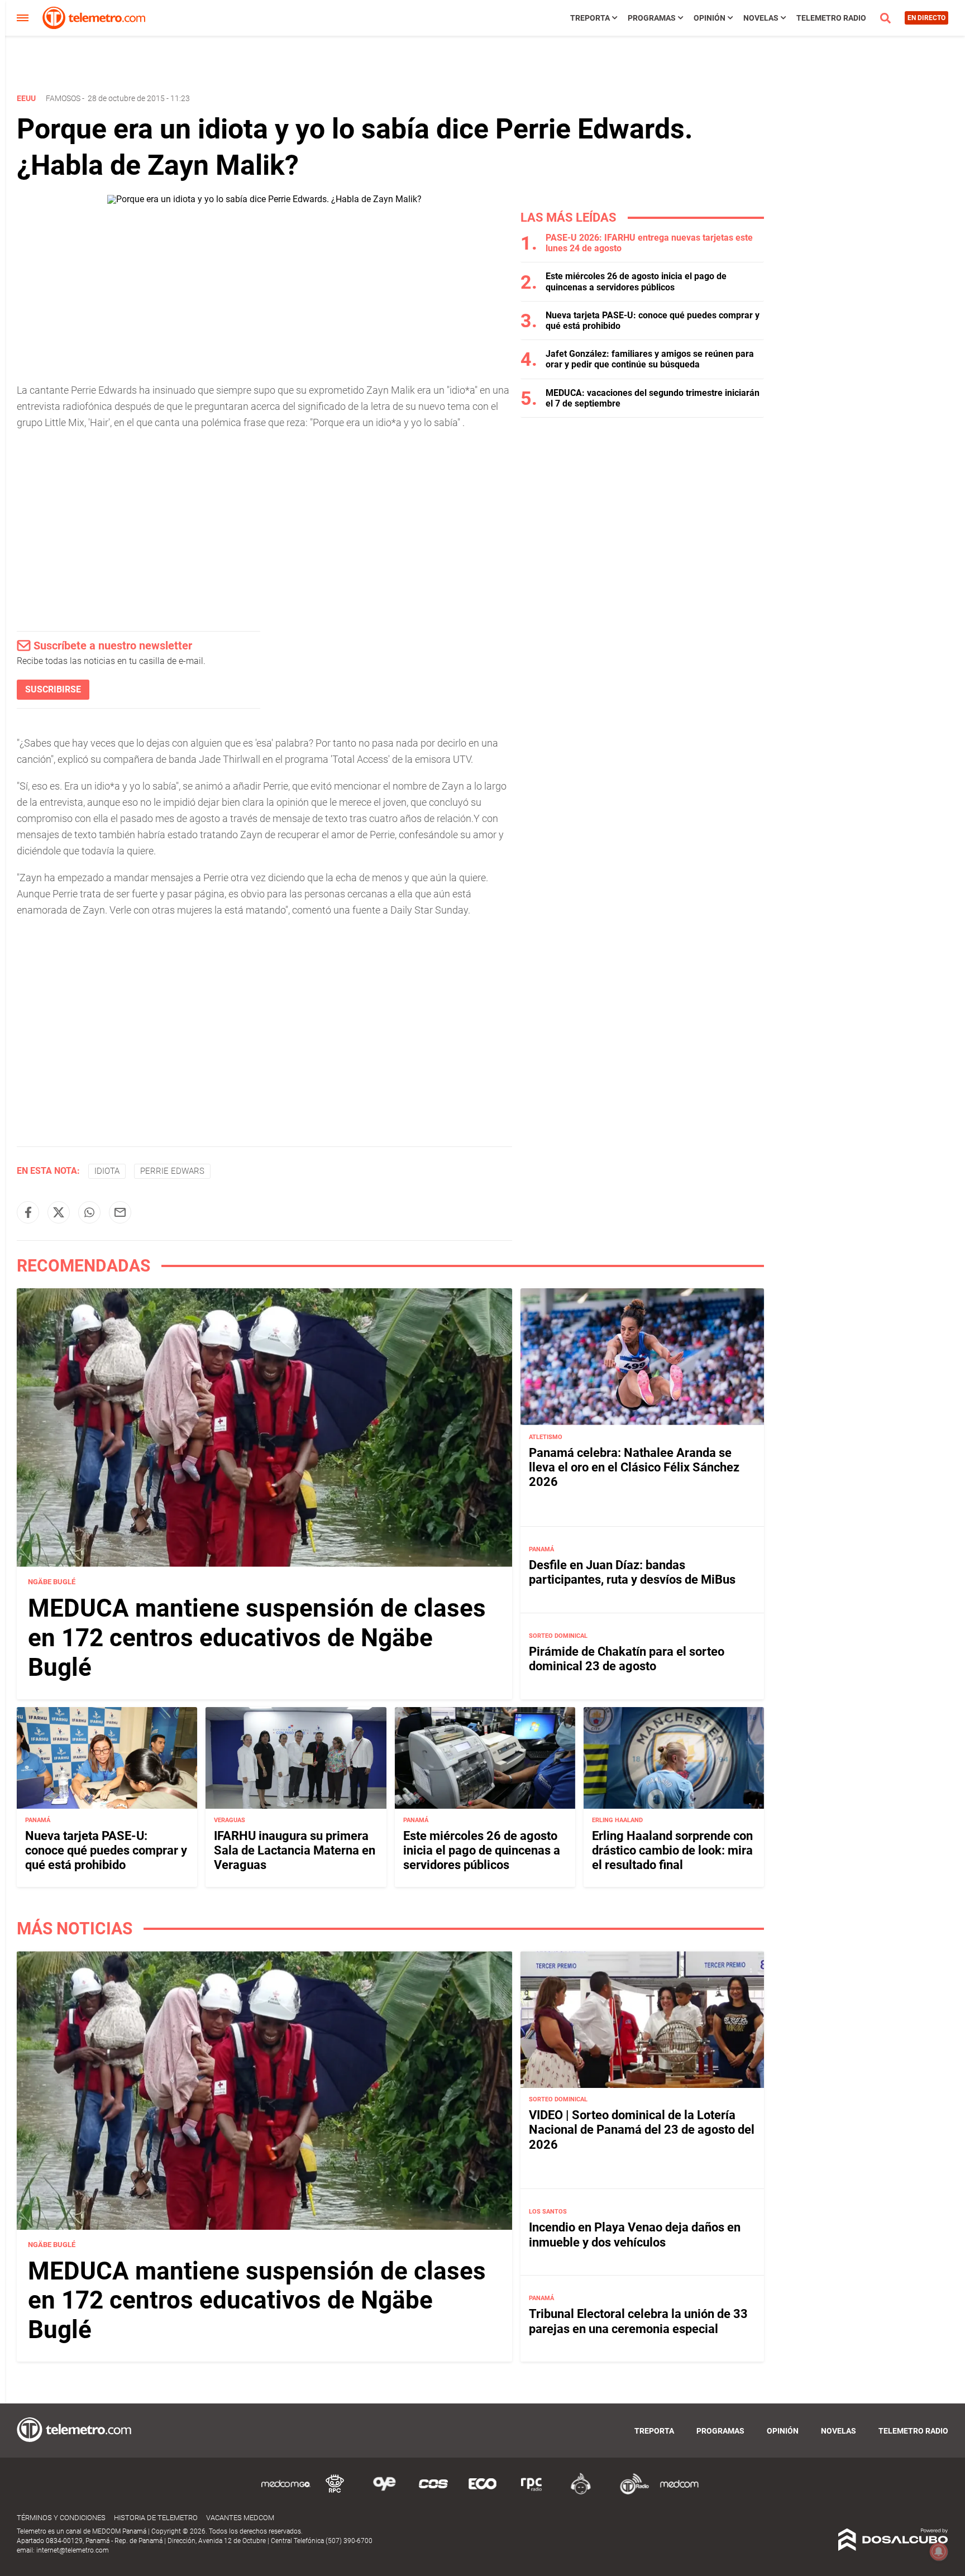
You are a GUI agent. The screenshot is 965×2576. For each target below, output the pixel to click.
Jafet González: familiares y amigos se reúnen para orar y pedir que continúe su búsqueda (650, 359)
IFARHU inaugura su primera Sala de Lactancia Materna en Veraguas (295, 1851)
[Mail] (120, 1212)
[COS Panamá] (433, 2493)
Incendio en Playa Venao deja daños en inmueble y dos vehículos (635, 2235)
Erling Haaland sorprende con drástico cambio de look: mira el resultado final (672, 1851)
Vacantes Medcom (240, 2518)
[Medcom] (679, 2493)
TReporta (590, 18)
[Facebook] (28, 1212)
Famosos (63, 98)
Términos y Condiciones (61, 2518)
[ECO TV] (482, 2493)
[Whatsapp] (89, 1212)
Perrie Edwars (172, 1171)
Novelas (761, 18)
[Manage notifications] (939, 2551)
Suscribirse (53, 689)
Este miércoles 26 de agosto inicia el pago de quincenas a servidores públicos (636, 281)
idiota (107, 1171)
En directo (926, 18)
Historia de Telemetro (156, 2518)
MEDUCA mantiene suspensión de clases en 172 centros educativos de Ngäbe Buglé (257, 1638)
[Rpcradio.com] (532, 2493)
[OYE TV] (384, 2493)
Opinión (710, 18)
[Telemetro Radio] (630, 2493)
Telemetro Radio (831, 18)
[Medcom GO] (286, 2493)
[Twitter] (59, 1212)
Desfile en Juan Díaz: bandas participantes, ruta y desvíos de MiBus (632, 1572)
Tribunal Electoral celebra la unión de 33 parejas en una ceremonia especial (638, 2322)
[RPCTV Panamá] (335, 2493)
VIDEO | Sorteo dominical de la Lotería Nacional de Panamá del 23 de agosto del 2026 (642, 2130)
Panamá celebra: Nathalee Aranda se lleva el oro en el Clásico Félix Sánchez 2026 (634, 1467)
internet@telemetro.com (73, 2550)
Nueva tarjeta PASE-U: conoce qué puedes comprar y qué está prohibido (106, 1851)
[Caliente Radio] (581, 2493)
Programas (652, 18)
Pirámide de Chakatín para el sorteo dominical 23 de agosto (627, 1658)
